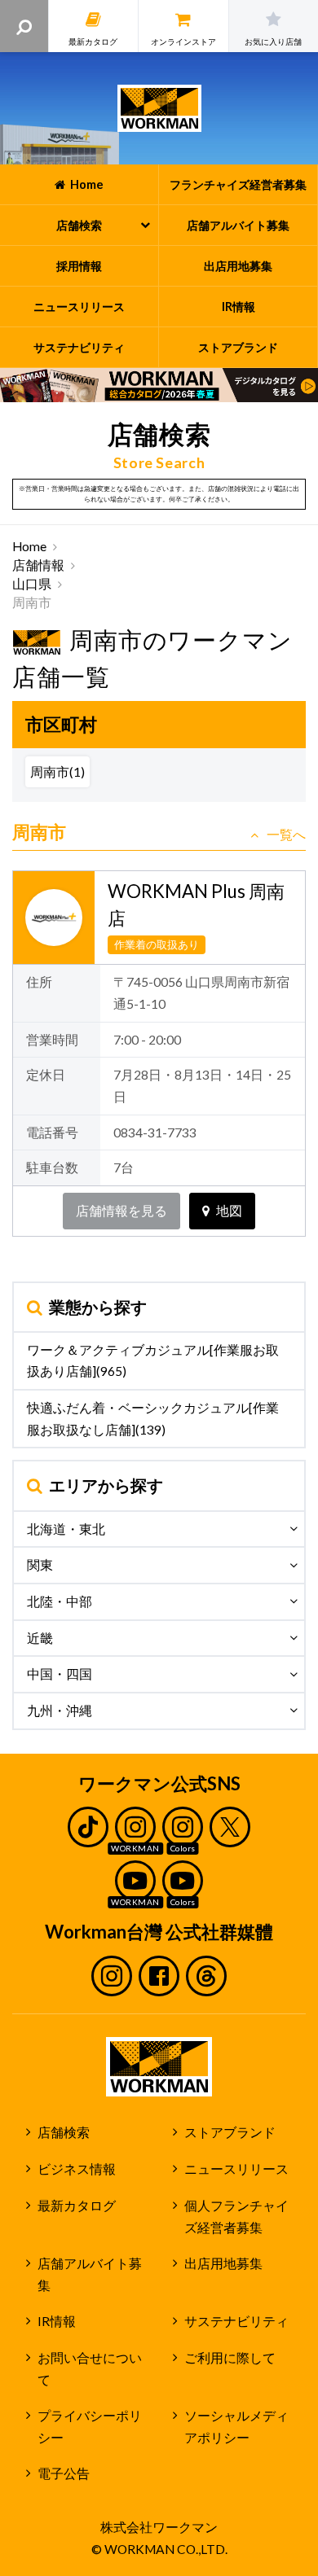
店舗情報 (38, 565)
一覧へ (286, 835)
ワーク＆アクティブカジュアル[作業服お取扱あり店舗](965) (153, 1361)
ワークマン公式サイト (159, 108)
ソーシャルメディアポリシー (236, 2427)
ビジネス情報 (77, 2169)
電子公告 (64, 2473)
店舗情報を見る (121, 1211)
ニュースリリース (236, 2169)
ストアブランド (230, 2132)
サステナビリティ (236, 2321)
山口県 (32, 584)
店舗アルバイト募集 (90, 2274)
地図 (229, 1211)
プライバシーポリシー (90, 2427)
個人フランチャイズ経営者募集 (236, 2217)
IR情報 (57, 2321)
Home (29, 546)
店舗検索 (64, 2132)
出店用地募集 (223, 2263)
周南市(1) (57, 772)
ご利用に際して (230, 2358)
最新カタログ (77, 2206)
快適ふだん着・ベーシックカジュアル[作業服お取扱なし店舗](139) (153, 1419)
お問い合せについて (90, 2369)
